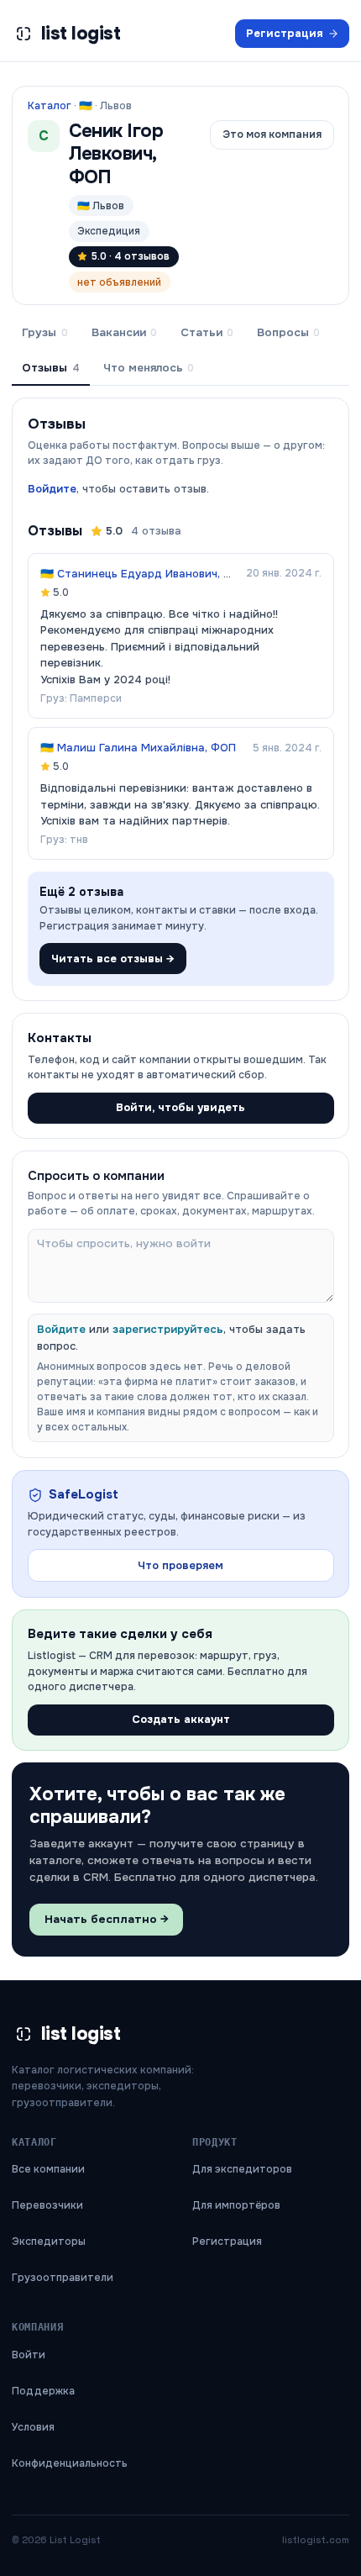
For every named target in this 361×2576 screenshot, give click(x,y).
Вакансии (124, 332)
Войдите (52, 489)
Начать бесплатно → (107, 1919)
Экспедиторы (49, 2241)
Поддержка (43, 2391)
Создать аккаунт (181, 1719)
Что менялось (149, 368)
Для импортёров (236, 2205)
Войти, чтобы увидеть (180, 1107)
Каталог (50, 106)
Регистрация (285, 33)
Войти (29, 2355)
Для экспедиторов (242, 2169)
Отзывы (50, 368)
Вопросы (288, 332)
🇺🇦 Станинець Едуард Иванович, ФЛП (144, 574)
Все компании (48, 2169)
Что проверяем (180, 1565)
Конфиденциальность (70, 2463)
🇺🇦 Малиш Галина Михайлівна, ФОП (138, 748)
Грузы (44, 332)
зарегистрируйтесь (168, 1329)
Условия (33, 2427)
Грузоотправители (63, 2278)
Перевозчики (47, 2205)
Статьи (207, 332)
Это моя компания (272, 134)
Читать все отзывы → (113, 959)
